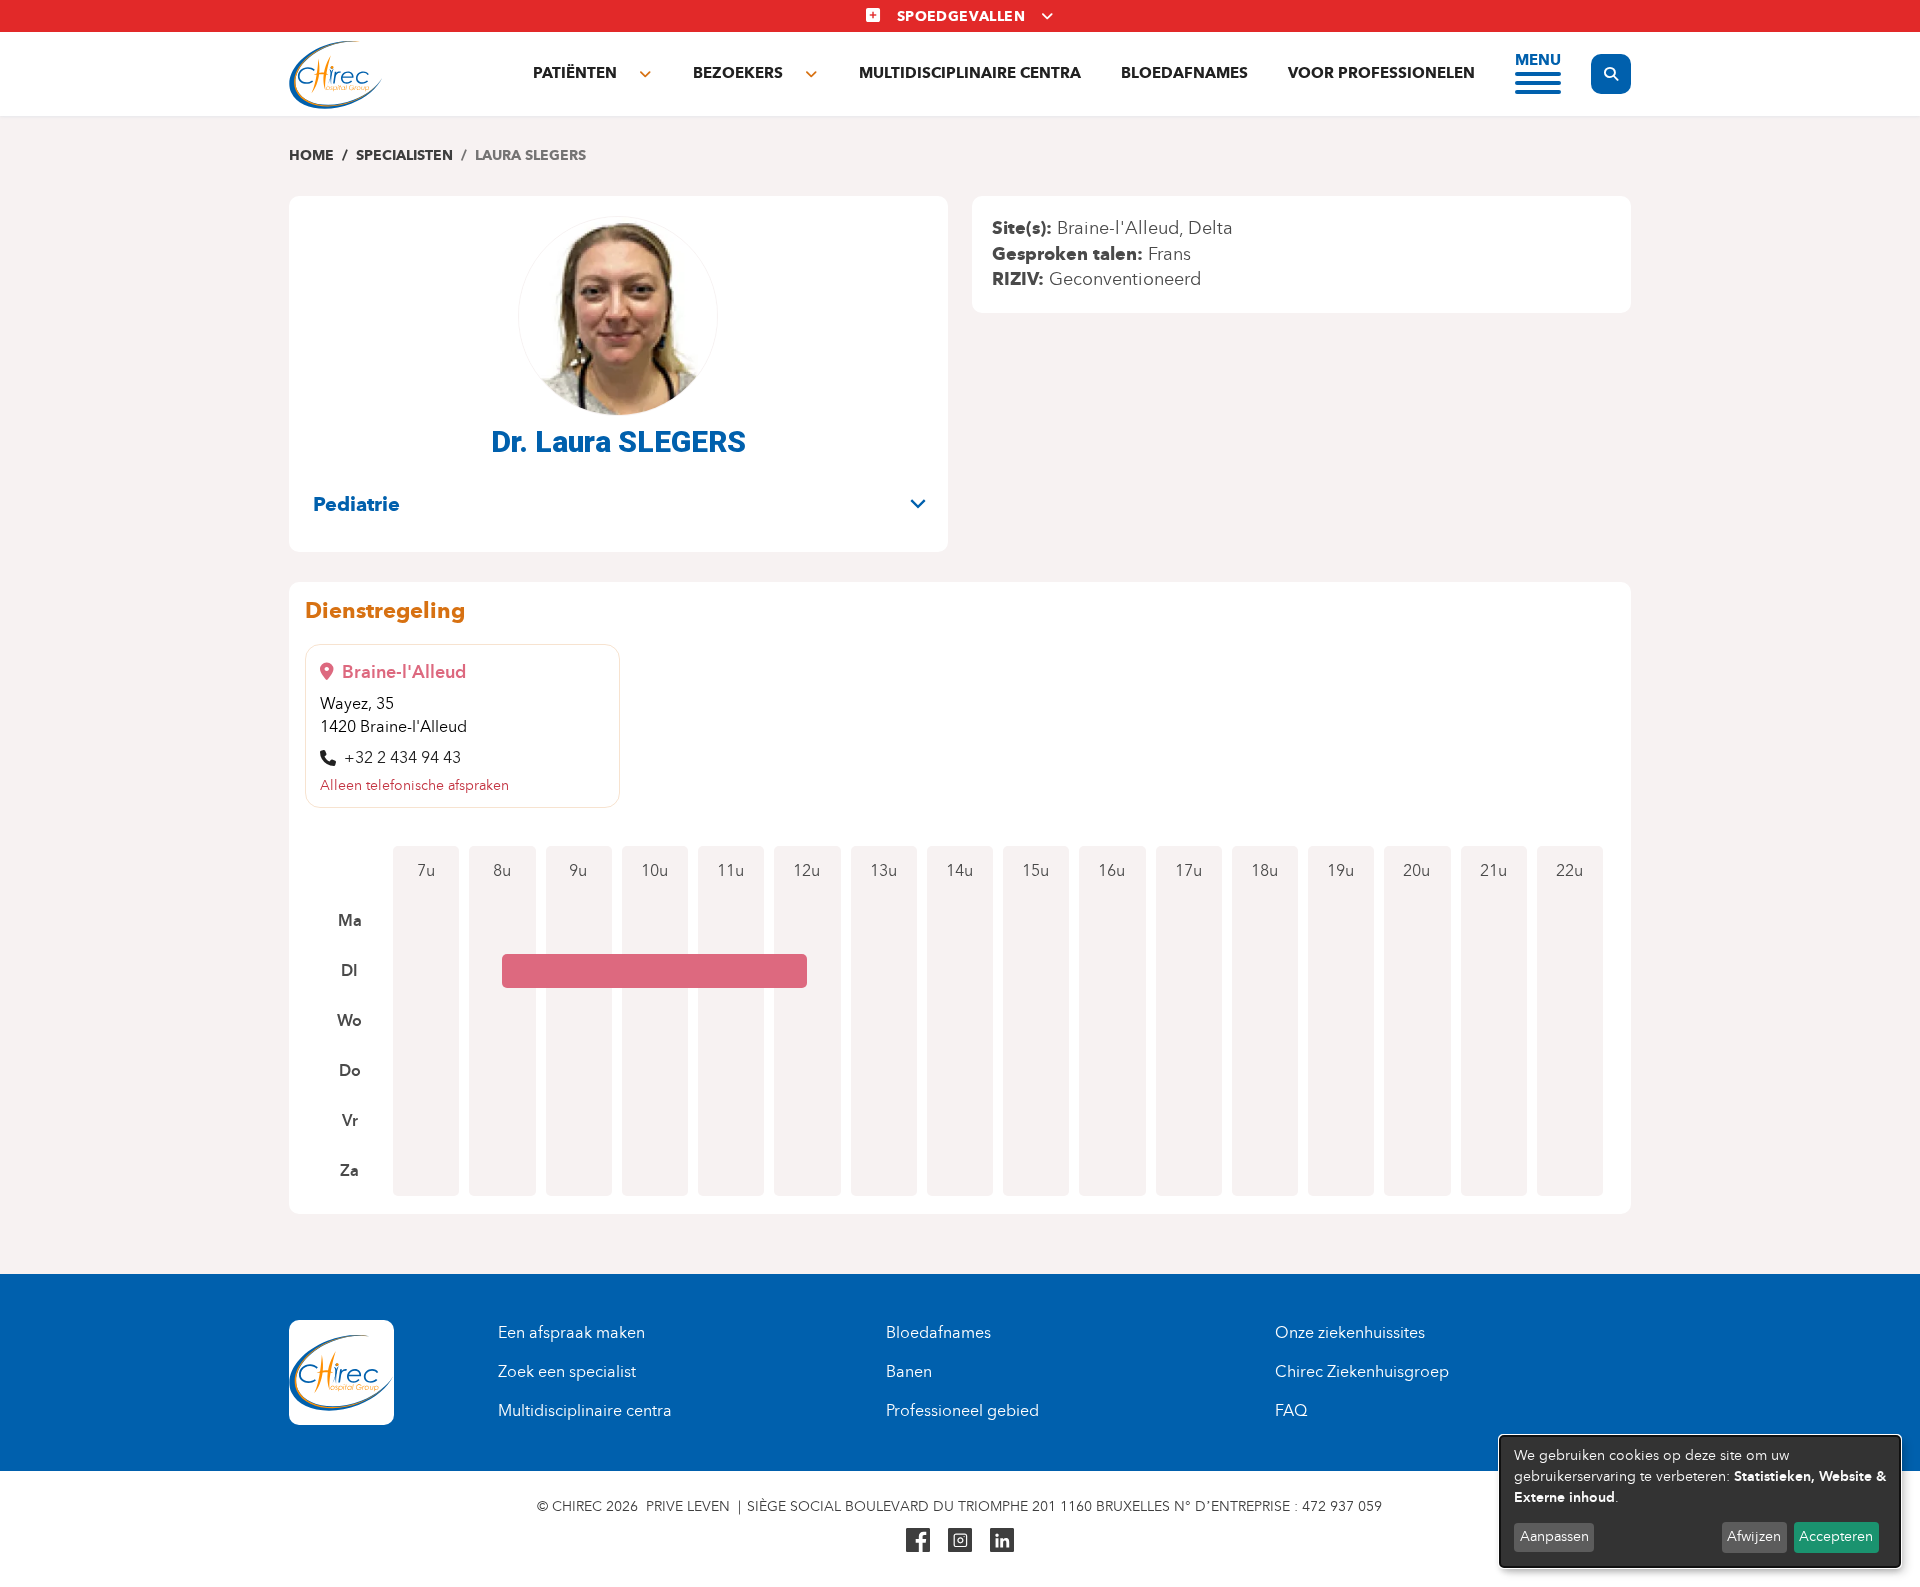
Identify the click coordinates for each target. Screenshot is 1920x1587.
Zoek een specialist (567, 1371)
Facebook (918, 1540)
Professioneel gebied (962, 1410)
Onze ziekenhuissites (1350, 1332)
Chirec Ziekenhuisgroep (1362, 1371)
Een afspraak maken (571, 1332)
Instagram (960, 1540)
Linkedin (1002, 1540)
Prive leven (688, 1506)
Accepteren (1836, 1536)
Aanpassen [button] (1554, 1536)
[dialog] (1700, 1501)
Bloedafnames (1184, 73)
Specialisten (404, 155)
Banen (909, 1371)
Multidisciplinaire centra (970, 73)
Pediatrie (356, 504)
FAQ (1291, 1410)
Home (311, 155)
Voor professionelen (1381, 73)
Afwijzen (1754, 1536)
